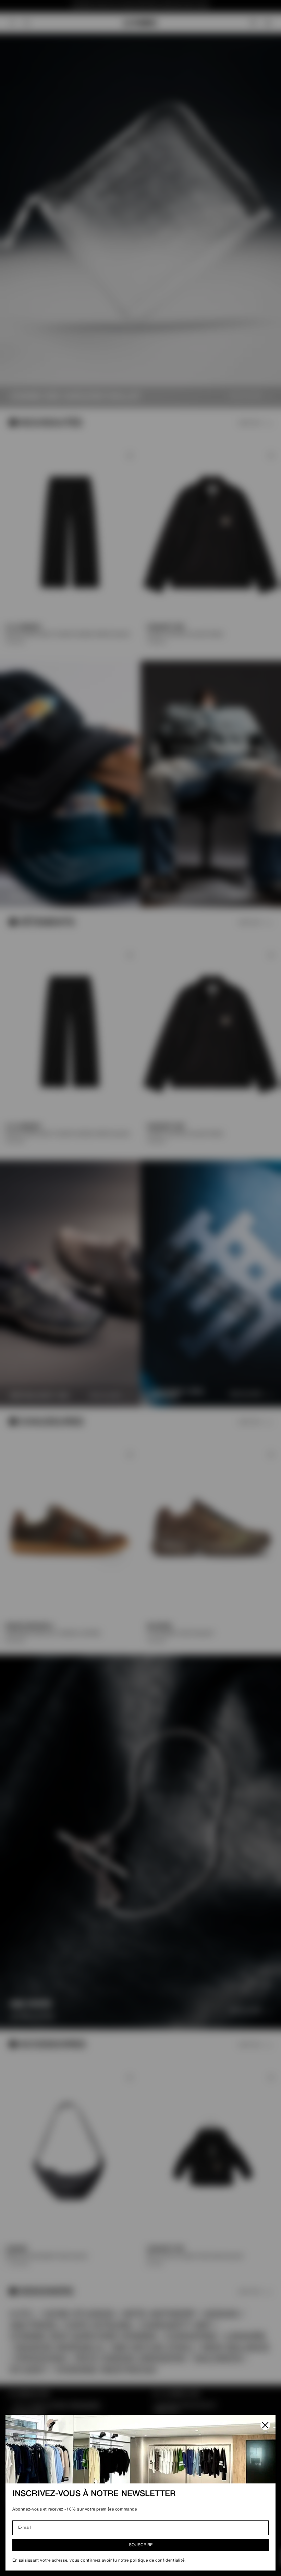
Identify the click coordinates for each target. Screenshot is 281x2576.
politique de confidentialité (157, 2560)
